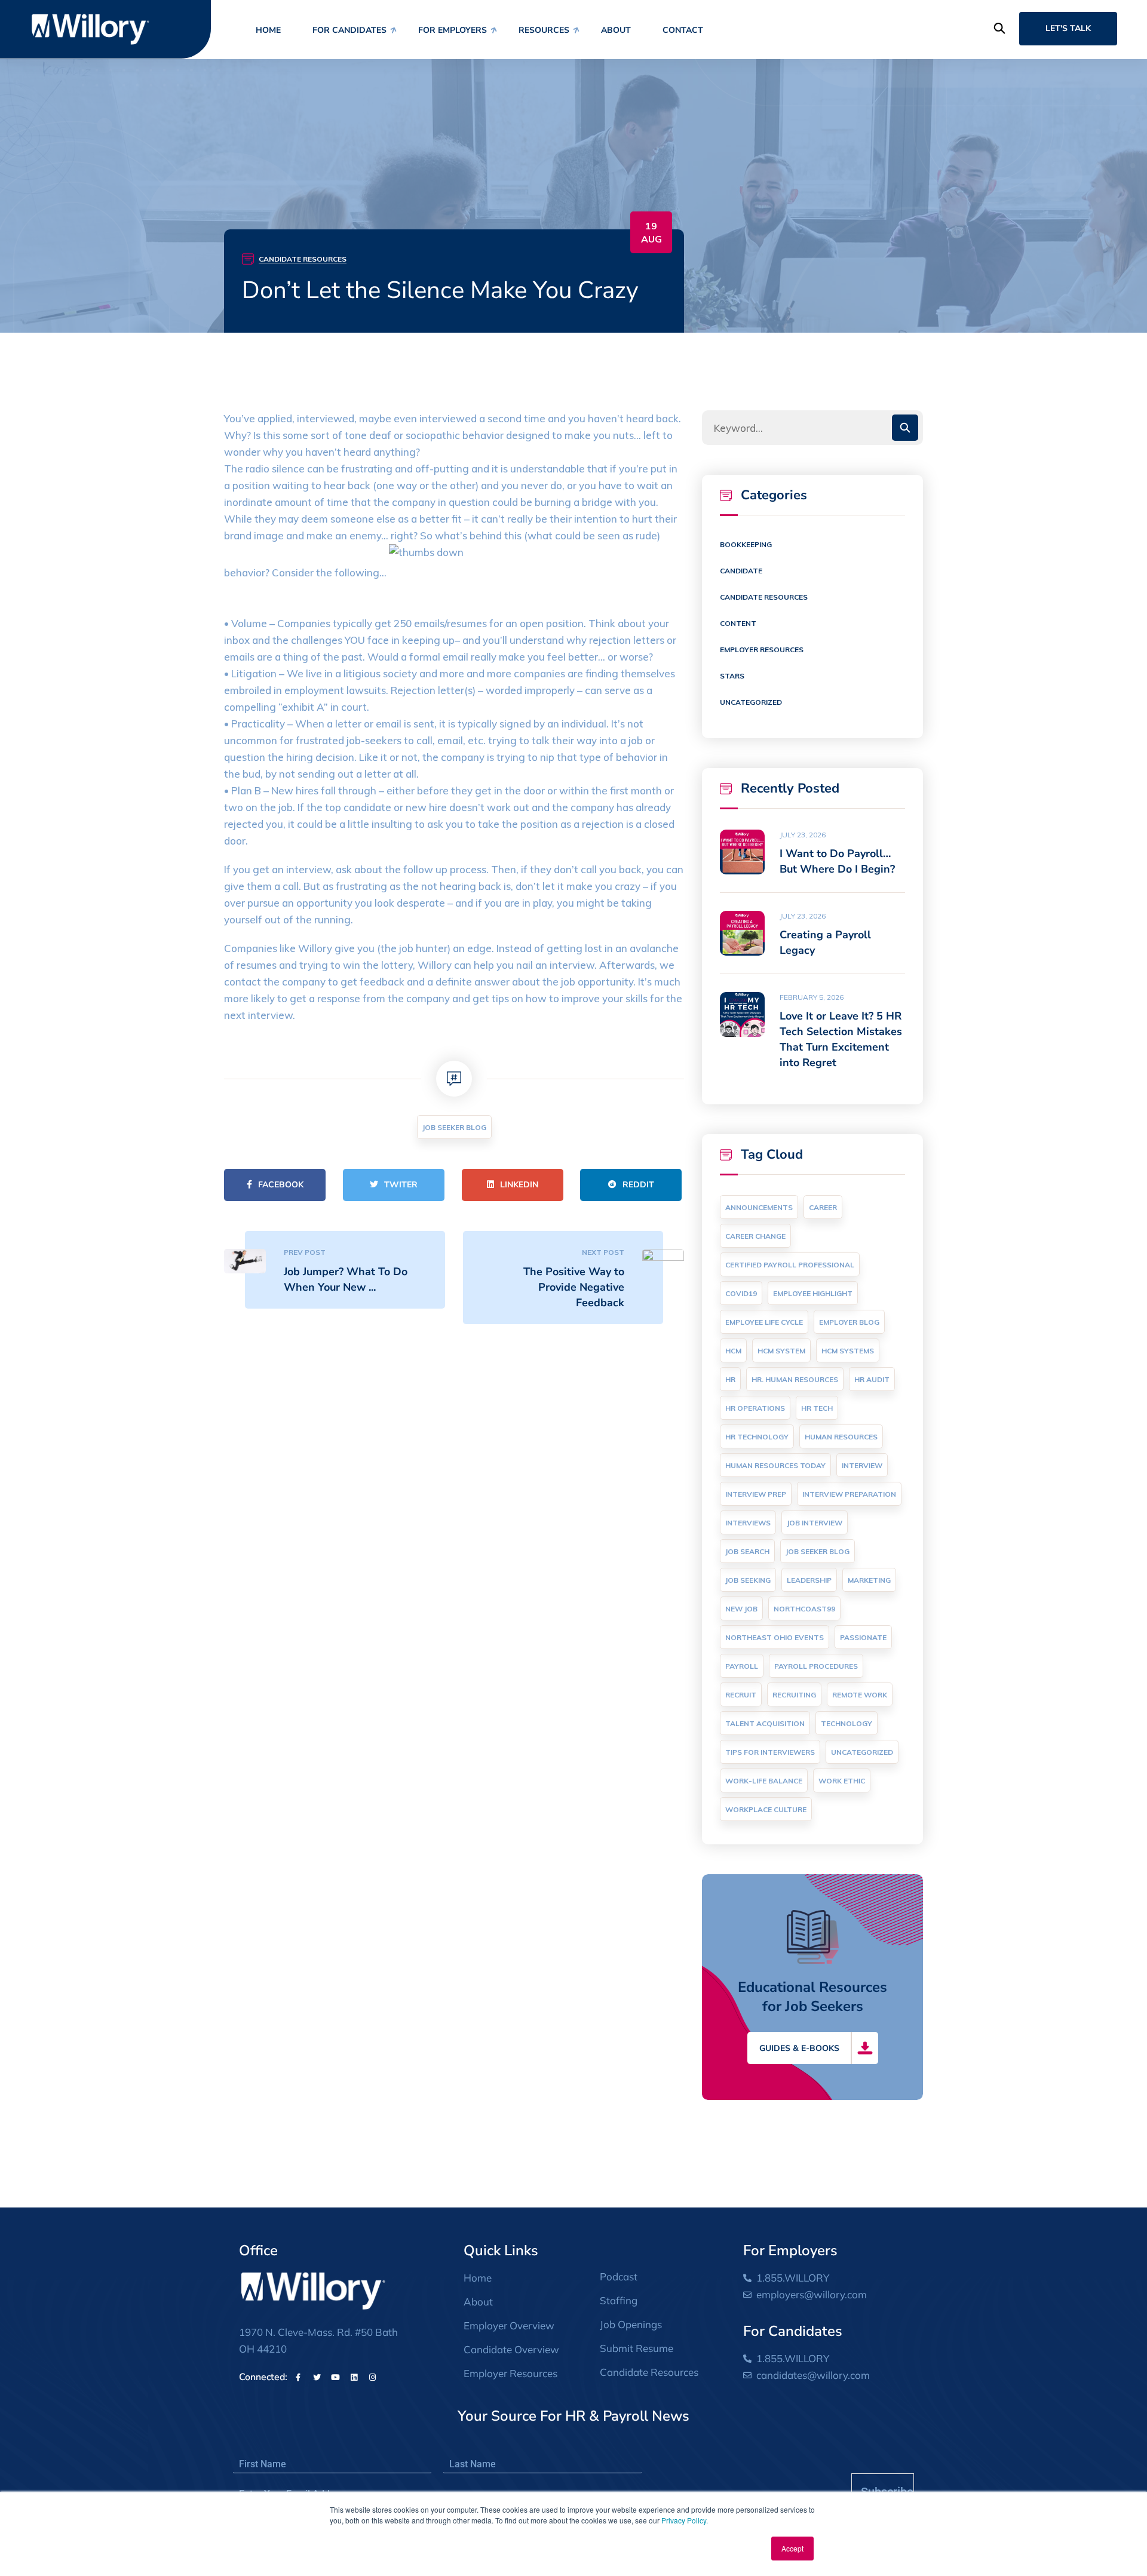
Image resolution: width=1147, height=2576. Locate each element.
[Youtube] (335, 2377)
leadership (809, 1580)
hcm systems (848, 1351)
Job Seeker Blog (454, 1127)
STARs (732, 676)
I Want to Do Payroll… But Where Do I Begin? (837, 861)
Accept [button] (792, 2548)
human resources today (775, 1465)
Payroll (742, 1666)
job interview (815, 1523)
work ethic (842, 1781)
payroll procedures (816, 1666)
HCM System (781, 1351)
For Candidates (349, 30)
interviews (748, 1523)
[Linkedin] (354, 2377)
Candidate (741, 571)
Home (268, 30)
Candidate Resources (303, 259)
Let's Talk (1068, 28)
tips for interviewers (770, 1752)
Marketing (869, 1580)
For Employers (453, 30)
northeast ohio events (775, 1637)
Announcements (759, 1207)
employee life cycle (764, 1322)
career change (755, 1236)
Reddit (638, 1185)
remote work (860, 1695)
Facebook (281, 1185)
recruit (741, 1695)
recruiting (794, 1695)
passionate (863, 1637)
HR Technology (757, 1437)
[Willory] (91, 28)
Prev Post (305, 1252)
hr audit (872, 1379)
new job (741, 1609)
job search (747, 1551)
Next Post (603, 1252)
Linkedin (519, 1185)
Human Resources (841, 1437)
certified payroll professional (790, 1265)
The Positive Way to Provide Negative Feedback (574, 1287)
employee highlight (813, 1293)
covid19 (741, 1293)
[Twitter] (317, 2377)
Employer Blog (849, 1322)
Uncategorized (751, 702)
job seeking (748, 1580)
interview (862, 1465)
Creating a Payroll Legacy (825, 942)
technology (847, 1723)
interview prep (756, 1494)
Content (738, 623)
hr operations (755, 1408)
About (616, 30)
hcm (733, 1351)
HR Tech (817, 1408)
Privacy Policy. (685, 2520)
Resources (544, 30)
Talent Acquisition (765, 1723)
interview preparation (849, 1494)
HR (730, 1379)
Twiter (401, 1185)
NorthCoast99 (804, 1609)
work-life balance (764, 1781)
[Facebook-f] (298, 2377)
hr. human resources (795, 1379)
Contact (683, 30)
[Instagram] (372, 2377)
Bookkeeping (746, 544)
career (823, 1207)
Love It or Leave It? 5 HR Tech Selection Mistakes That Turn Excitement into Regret (841, 1039)
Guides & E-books (799, 2048)
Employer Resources (762, 650)
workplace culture (766, 1809)
